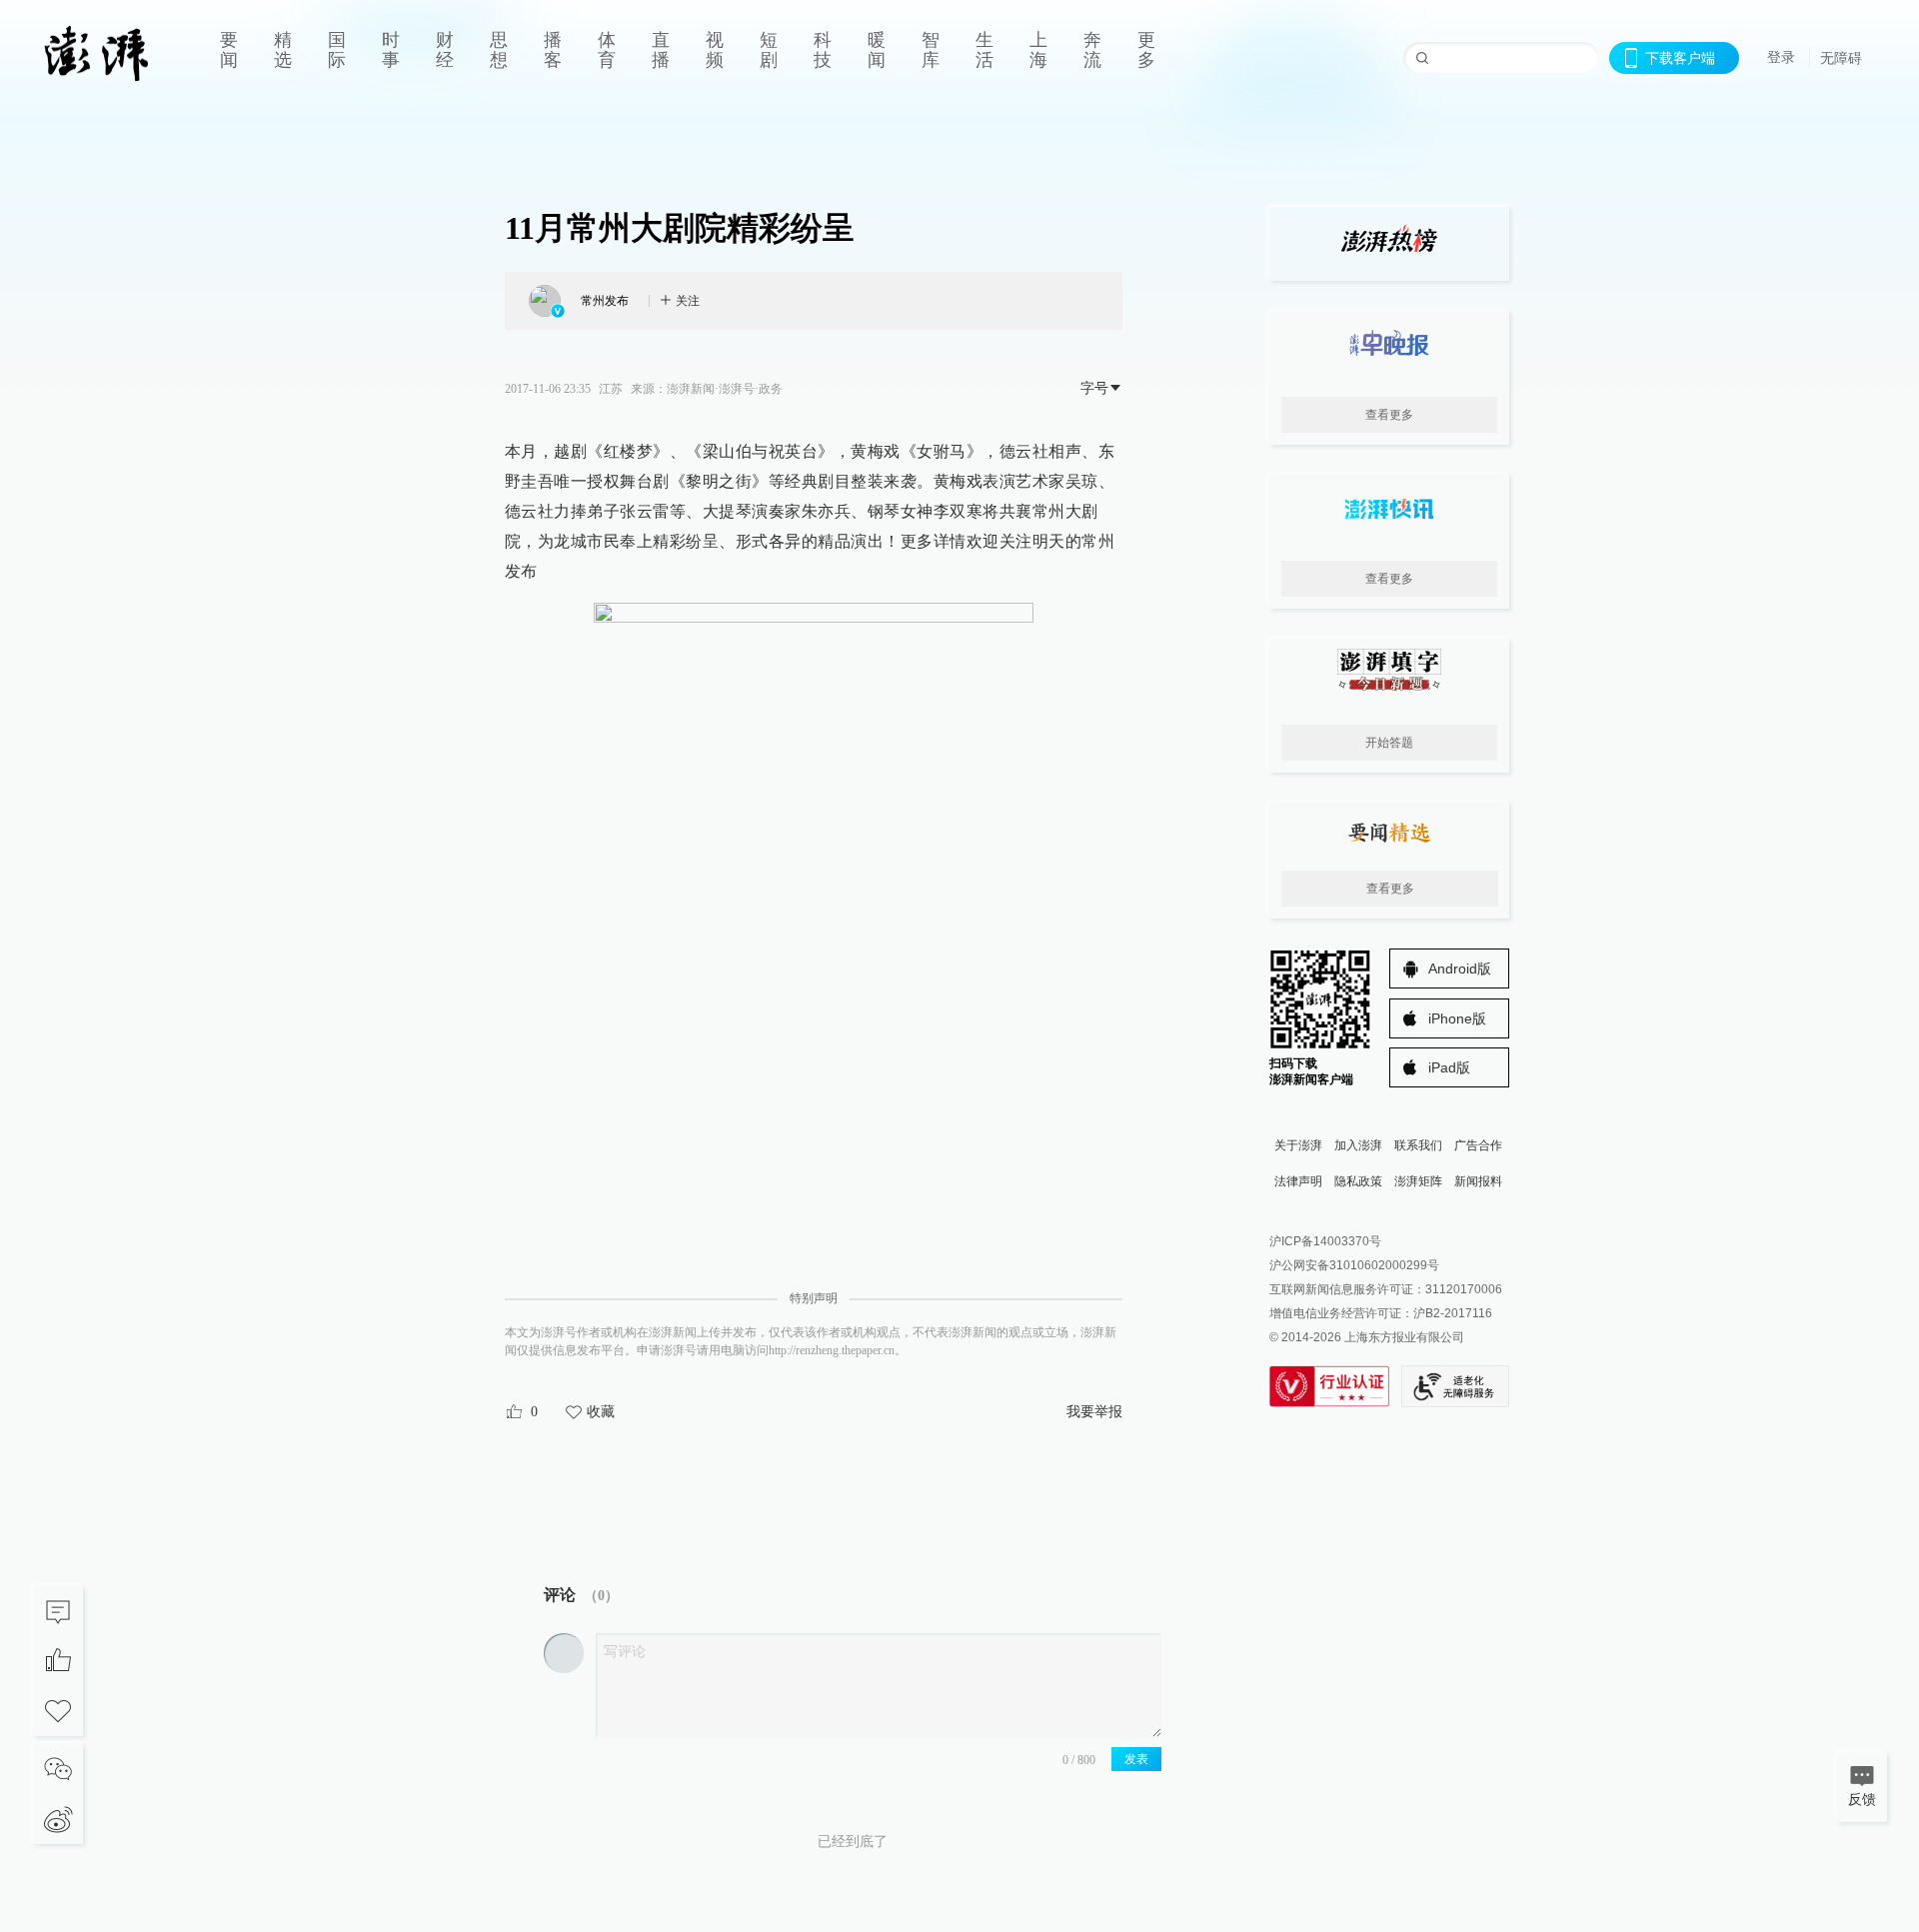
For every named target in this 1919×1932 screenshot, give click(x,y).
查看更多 (1389, 415)
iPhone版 (1457, 1018)
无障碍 (1841, 58)
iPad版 (1449, 1067)
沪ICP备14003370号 (1325, 1241)
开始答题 (1389, 743)
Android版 (1460, 968)
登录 (1781, 57)
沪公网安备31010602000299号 (1354, 1265)
